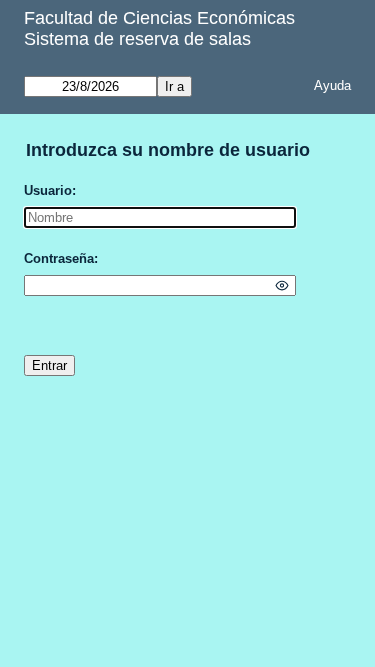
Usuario (48, 190)
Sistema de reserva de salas (137, 39)
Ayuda (332, 85)
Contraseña (59, 258)
